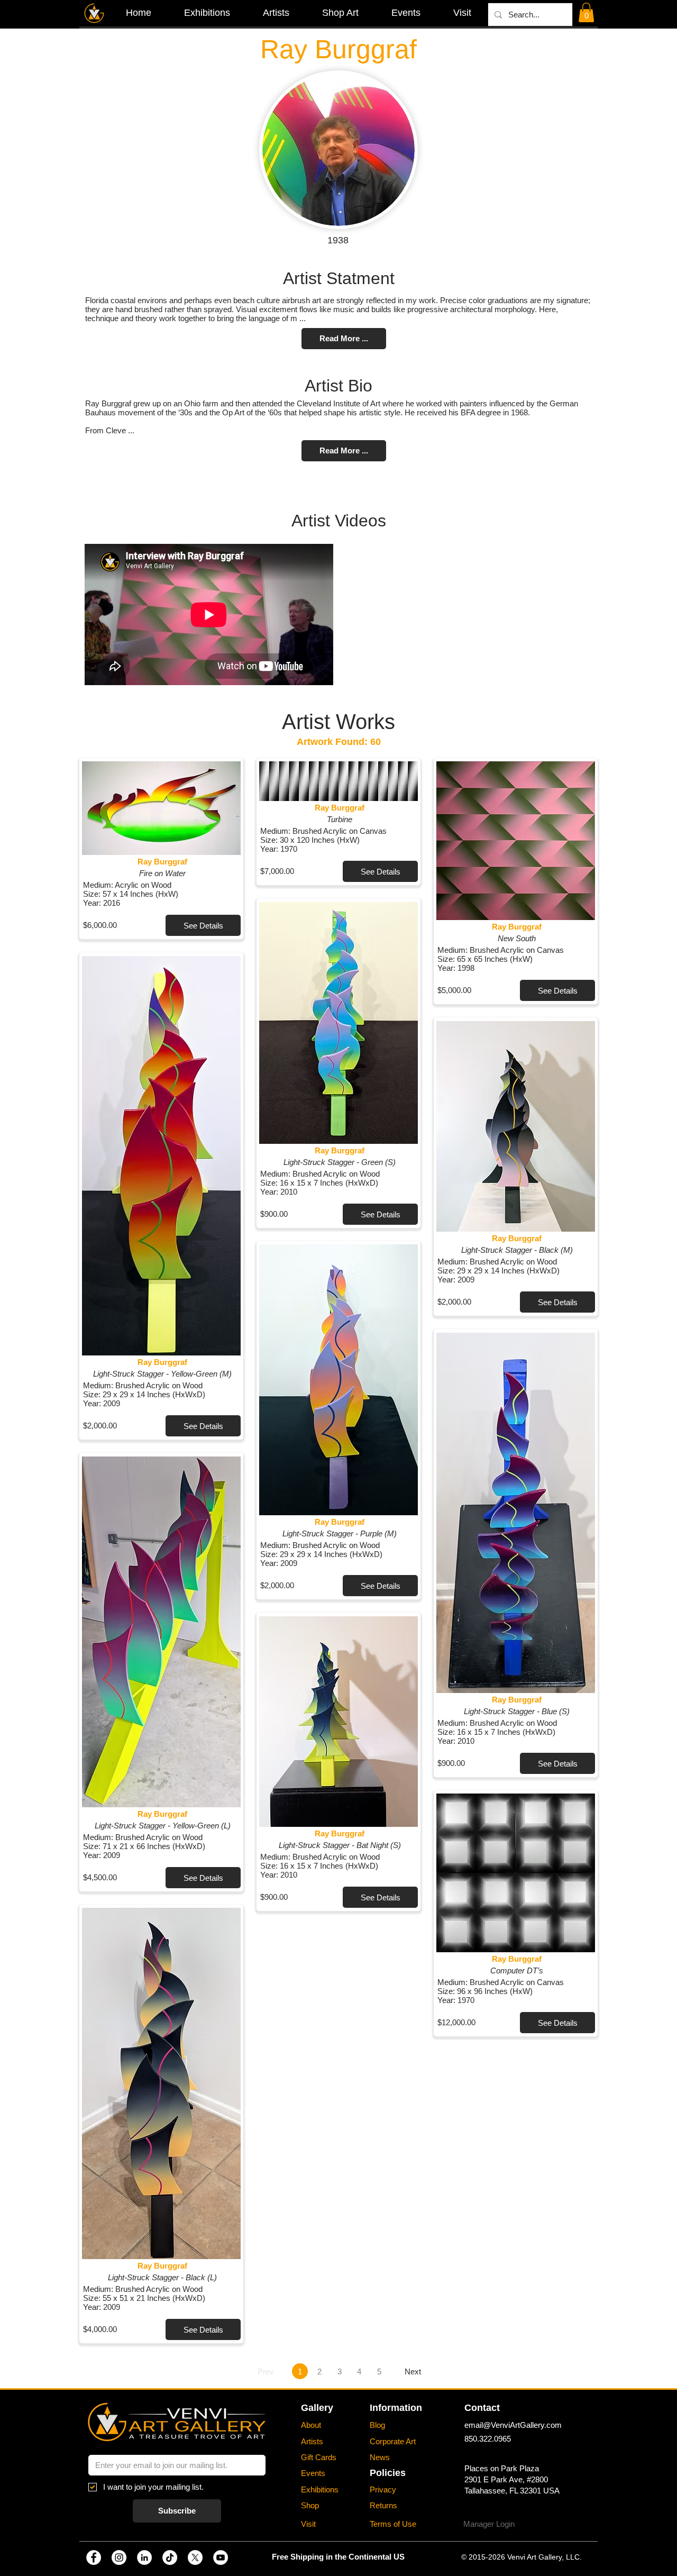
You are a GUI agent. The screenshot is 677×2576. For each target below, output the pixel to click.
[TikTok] (170, 2557)
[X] (195, 2557)
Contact (482, 2408)
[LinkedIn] (144, 2557)
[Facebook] (94, 2557)
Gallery (317, 2408)
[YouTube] (221, 2557)
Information (396, 2408)
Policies (388, 2473)
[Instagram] (119, 2557)
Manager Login (489, 2524)
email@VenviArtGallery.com (513, 2425)
